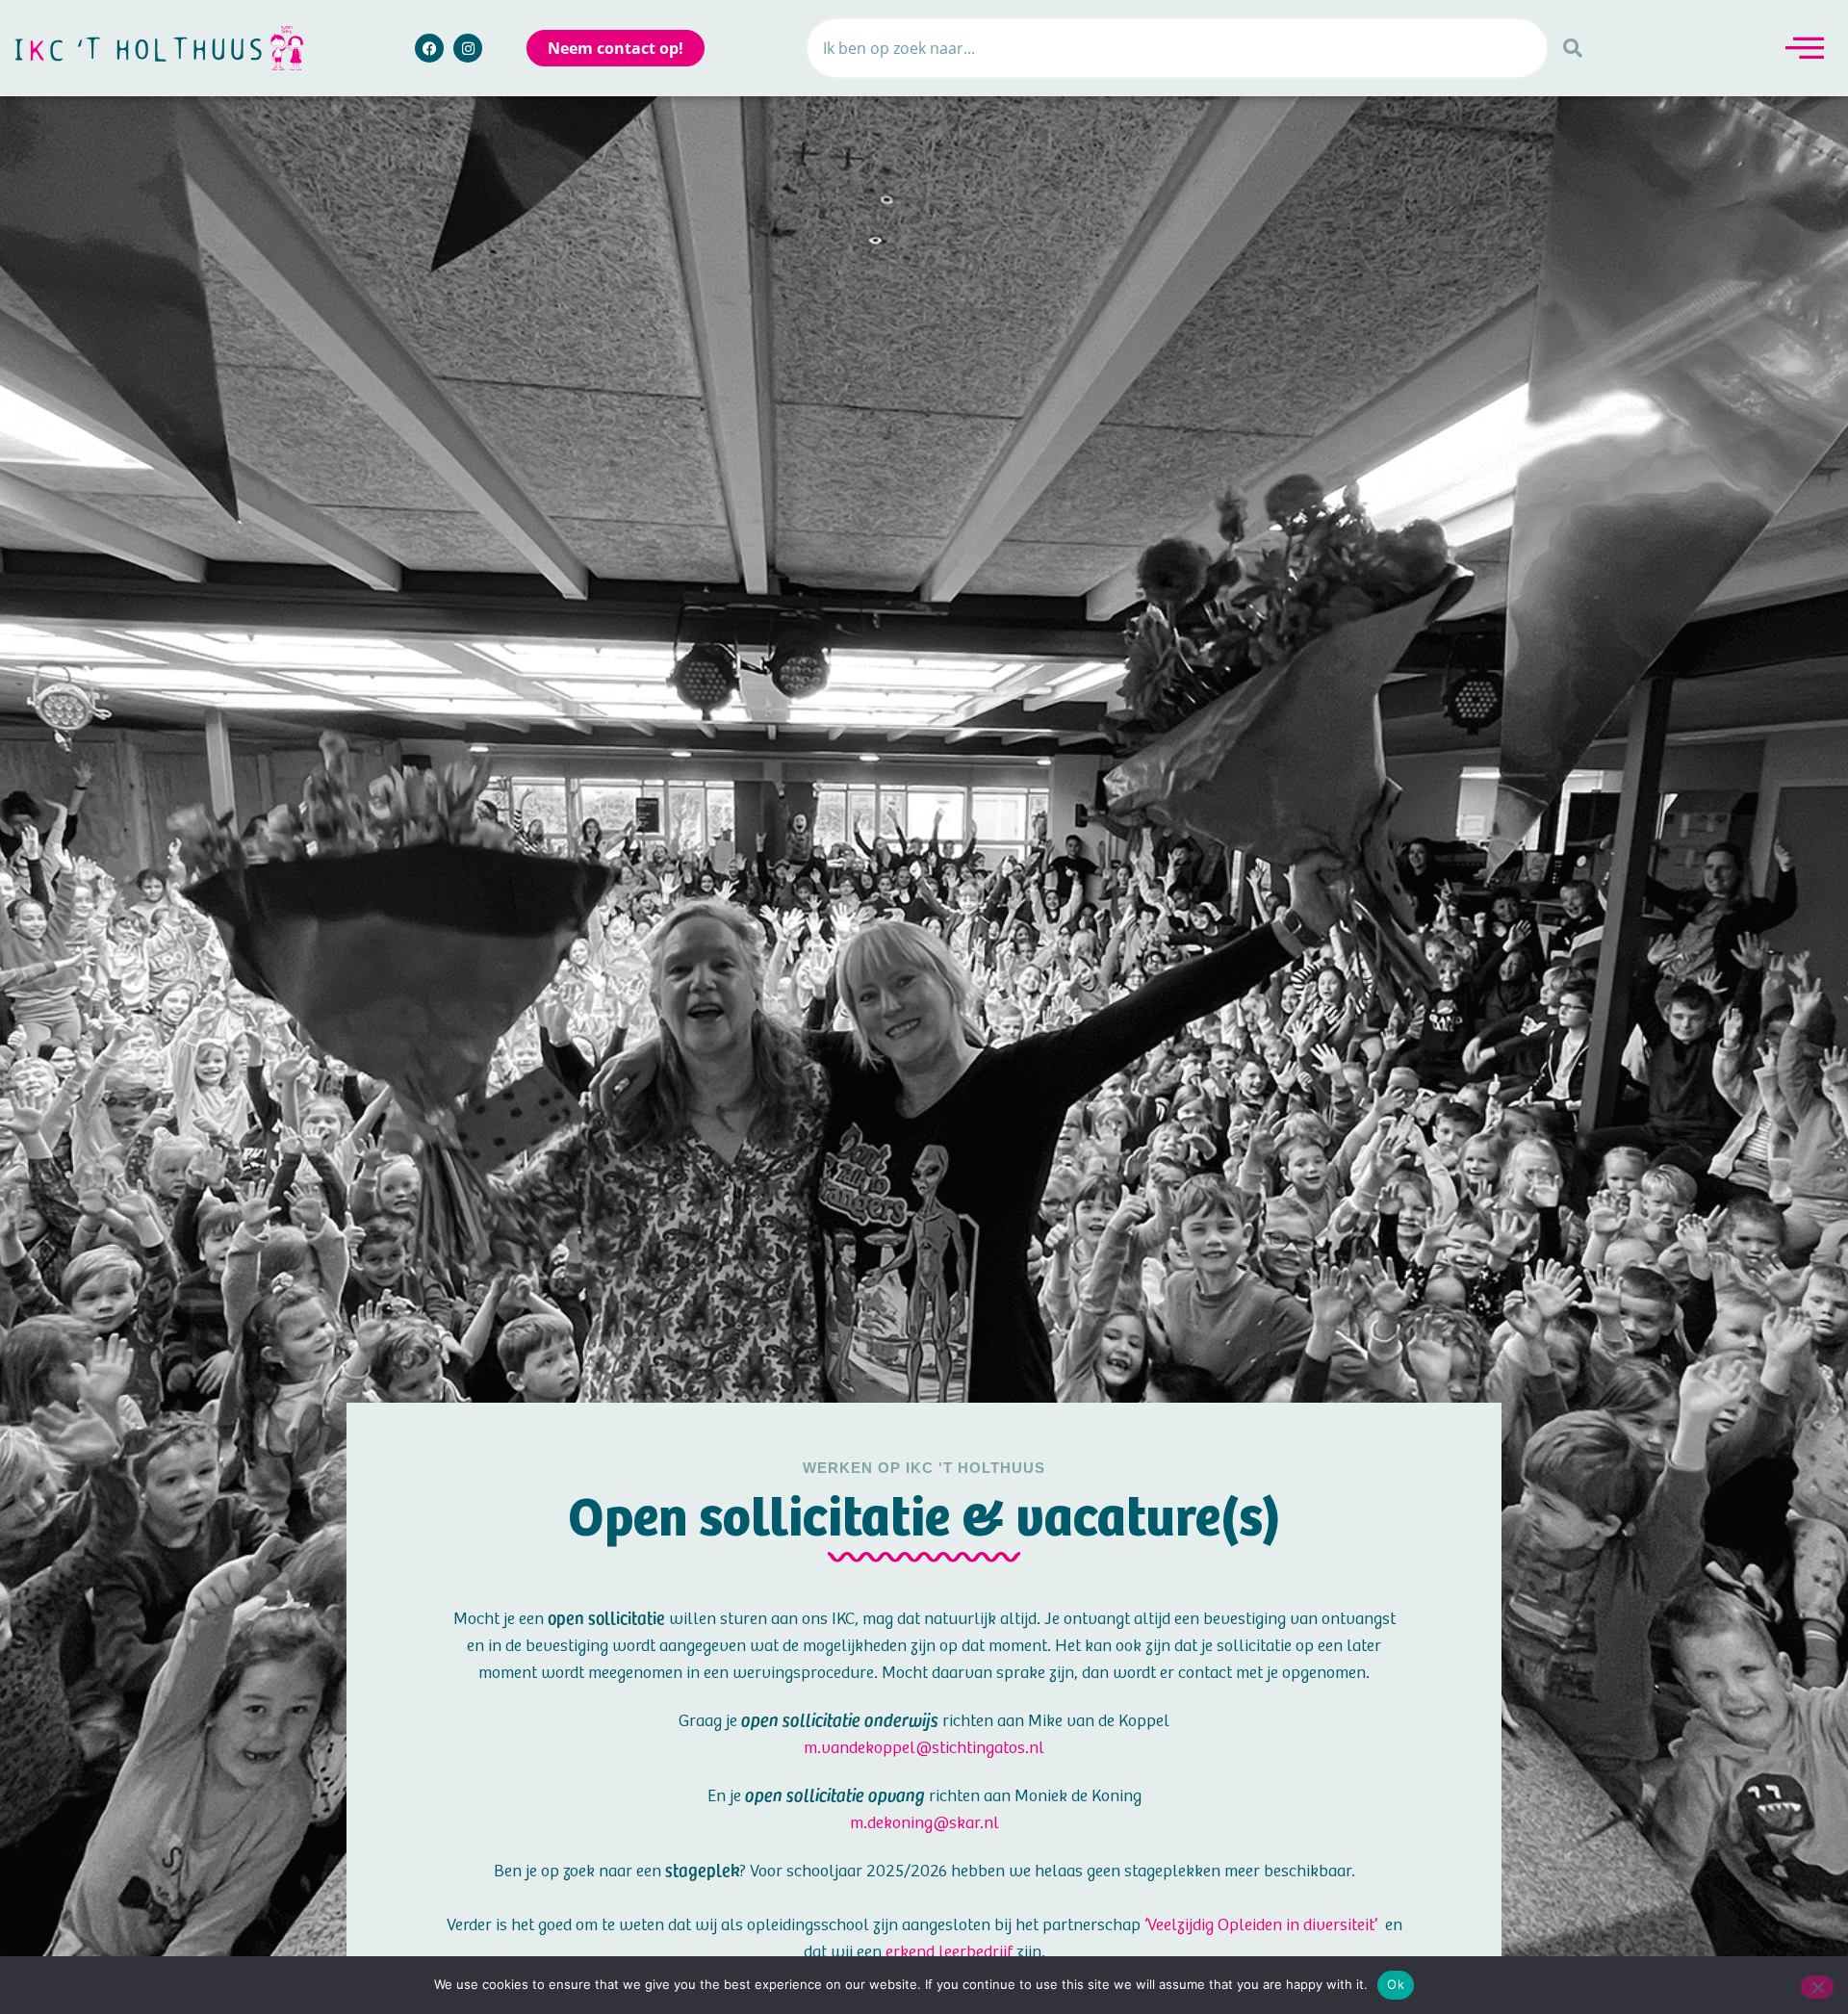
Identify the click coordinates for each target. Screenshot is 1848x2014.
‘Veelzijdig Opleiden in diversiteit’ (1261, 1925)
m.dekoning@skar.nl (924, 1823)
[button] (1805, 48)
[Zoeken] (1573, 48)
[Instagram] (468, 48)
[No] (1817, 1987)
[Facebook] (429, 48)
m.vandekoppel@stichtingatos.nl (924, 1748)
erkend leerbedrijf (949, 1952)
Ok (1396, 1984)
